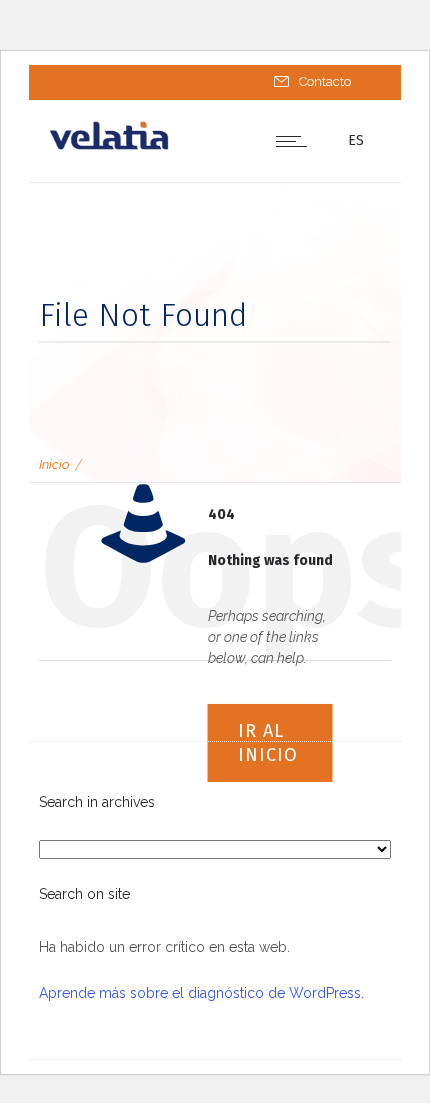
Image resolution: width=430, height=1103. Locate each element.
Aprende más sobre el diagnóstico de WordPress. (201, 993)
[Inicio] (109, 146)
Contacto (325, 81)
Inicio (54, 464)
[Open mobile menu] (296, 141)
